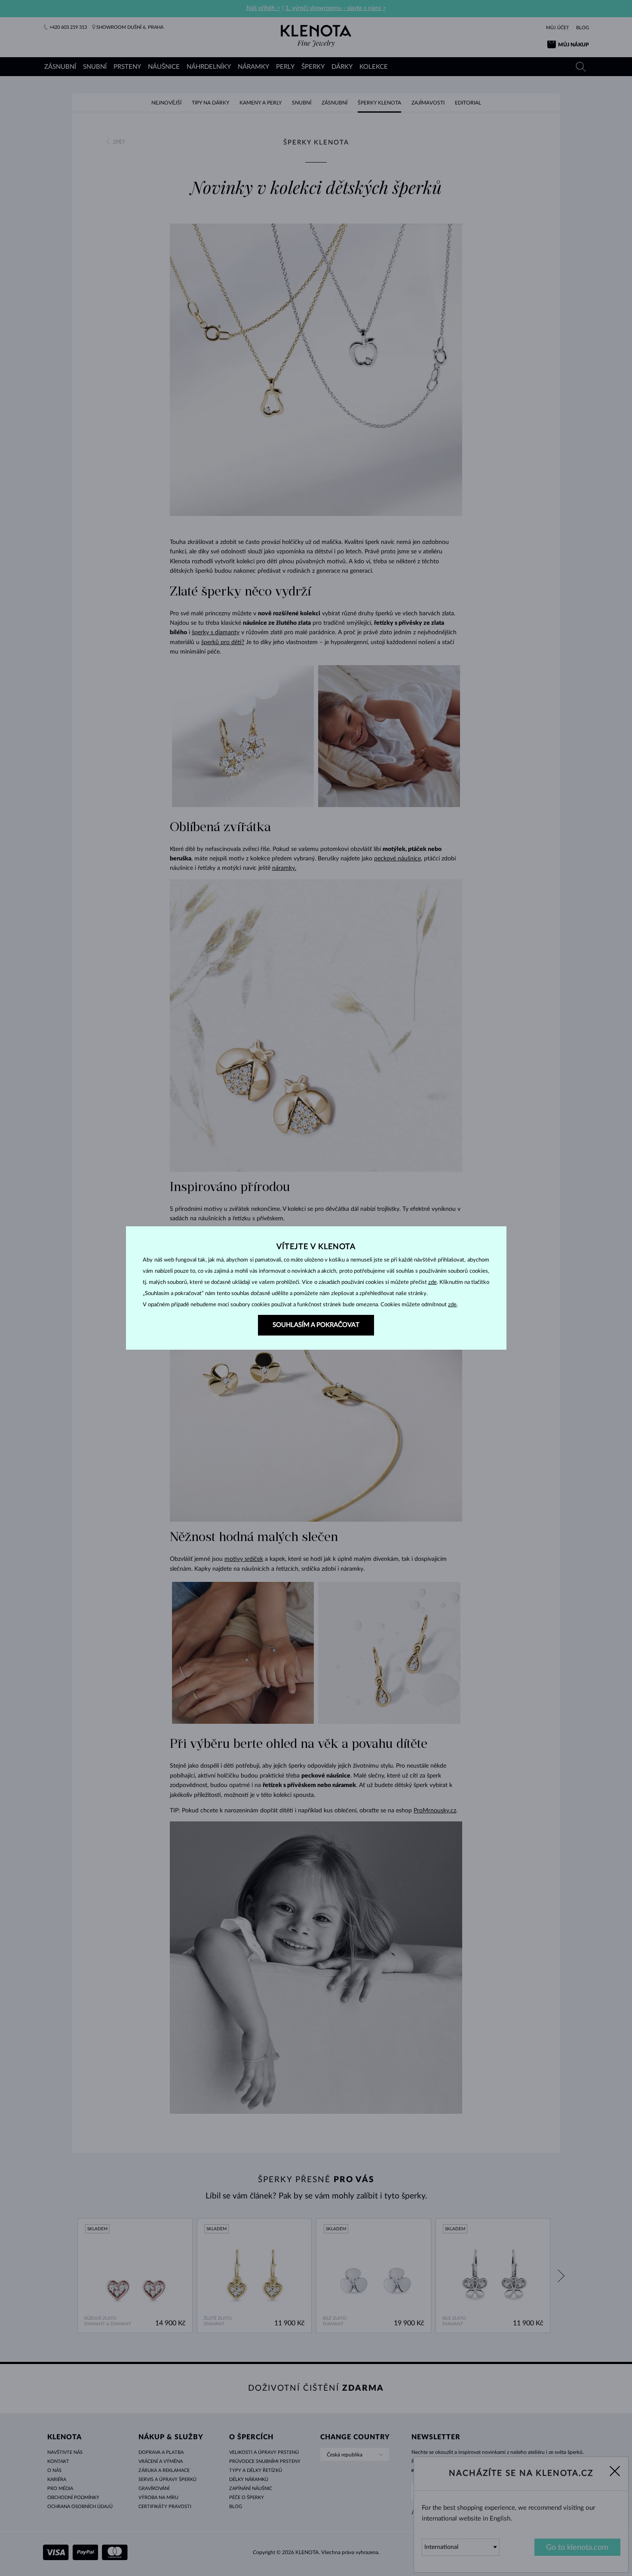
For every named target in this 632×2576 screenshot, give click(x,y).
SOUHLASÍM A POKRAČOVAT (316, 1325)
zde (433, 1282)
